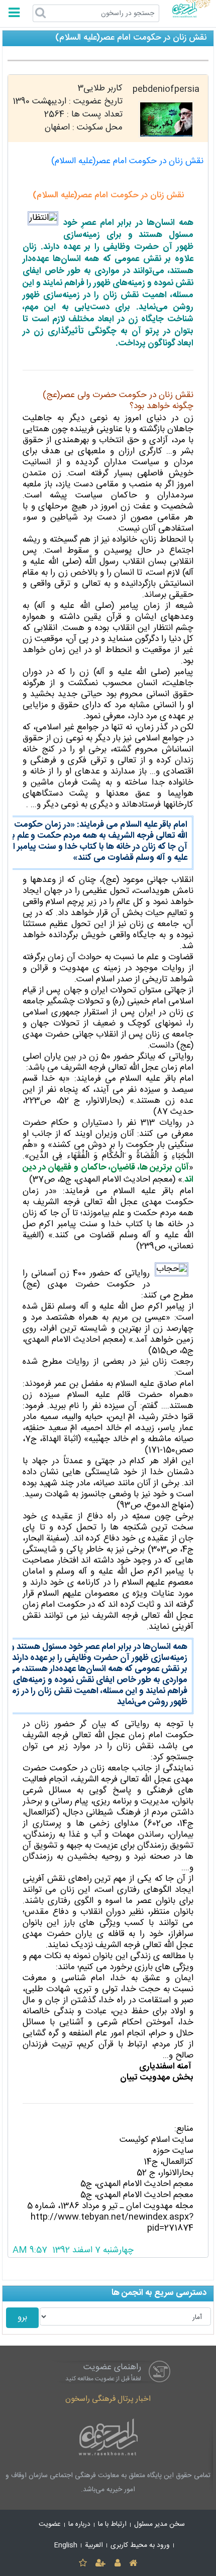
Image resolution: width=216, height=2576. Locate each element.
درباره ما (79, 2524)
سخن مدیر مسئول (159, 2524)
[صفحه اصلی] (133, 2564)
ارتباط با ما (112, 2524)
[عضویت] (101, 2564)
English (66, 2545)
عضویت (50, 2524)
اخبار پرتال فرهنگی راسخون (108, 2399)
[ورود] (117, 2564)
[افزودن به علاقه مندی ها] (83, 2564)
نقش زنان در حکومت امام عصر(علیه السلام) (127, 161)
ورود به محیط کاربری (140, 2545)
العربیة (94, 2545)
